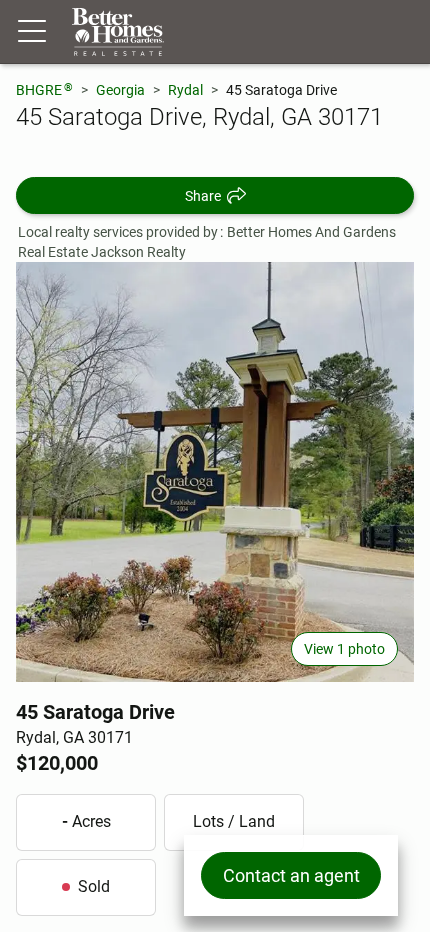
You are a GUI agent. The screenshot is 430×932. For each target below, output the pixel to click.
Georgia (120, 90)
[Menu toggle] (32, 32)
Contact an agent (291, 875)
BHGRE (44, 89)
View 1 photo (344, 649)
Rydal (185, 90)
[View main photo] (215, 472)
